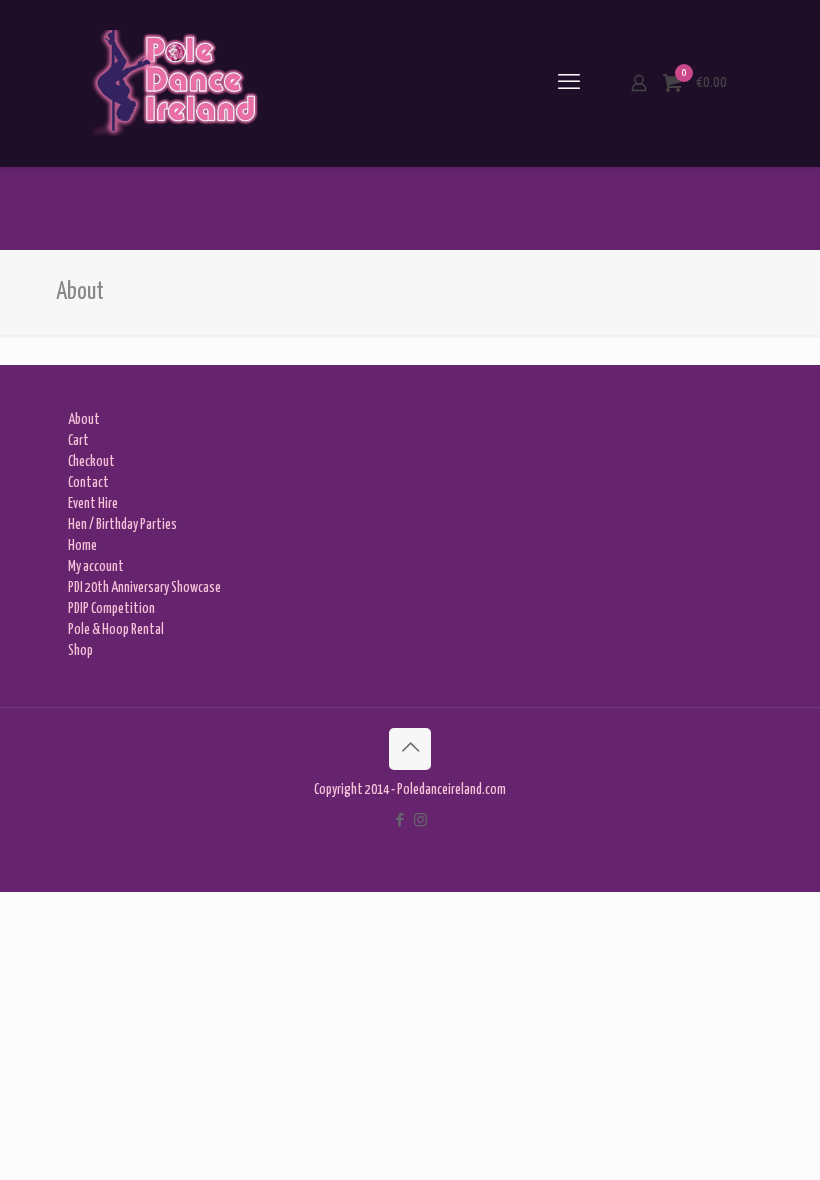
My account (96, 567)
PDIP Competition (111, 609)
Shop (80, 651)
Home (82, 546)
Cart (78, 441)
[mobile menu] (569, 83)
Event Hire (93, 504)
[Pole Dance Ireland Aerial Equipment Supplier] (174, 83)
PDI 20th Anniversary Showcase (144, 588)
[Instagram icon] (420, 821)
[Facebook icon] (399, 821)
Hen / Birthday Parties (122, 525)
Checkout (91, 462)
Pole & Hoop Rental (116, 630)
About (84, 420)
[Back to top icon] (410, 749)
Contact (88, 483)
